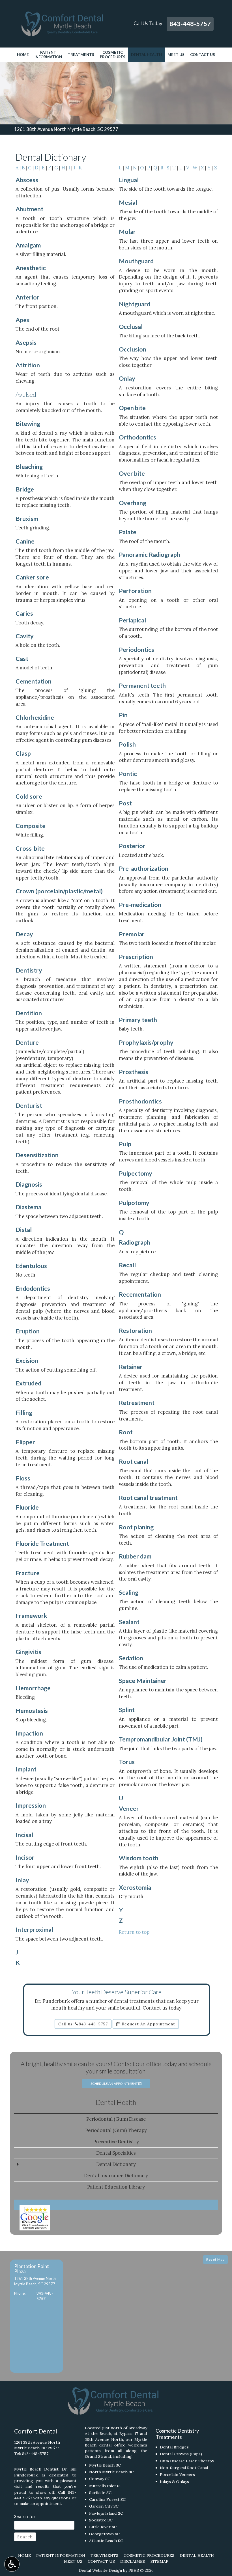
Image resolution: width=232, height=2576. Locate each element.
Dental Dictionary (116, 2164)
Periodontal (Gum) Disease (116, 2119)
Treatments (81, 55)
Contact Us (203, 55)
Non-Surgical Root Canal (184, 2468)
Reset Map (215, 2259)
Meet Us (176, 55)
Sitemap (159, 2561)
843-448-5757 (190, 24)
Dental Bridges (174, 2447)
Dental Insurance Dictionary (116, 2176)
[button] (36, 2316)
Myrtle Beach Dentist (36, 2469)
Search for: (25, 2516)
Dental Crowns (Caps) (181, 2454)
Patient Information (61, 2555)
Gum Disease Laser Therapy (187, 2461)
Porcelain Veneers (177, 2474)
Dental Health (146, 55)
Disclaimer (133, 2561)
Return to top (134, 1932)
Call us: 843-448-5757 (83, 2024)
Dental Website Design (100, 2570)
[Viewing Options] (12, 2564)
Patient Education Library (116, 2187)
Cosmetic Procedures (149, 2555)
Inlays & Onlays (174, 2482)
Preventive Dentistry (116, 2142)
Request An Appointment (148, 2024)
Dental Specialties (116, 2153)
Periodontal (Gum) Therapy (116, 2130)
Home (23, 55)
